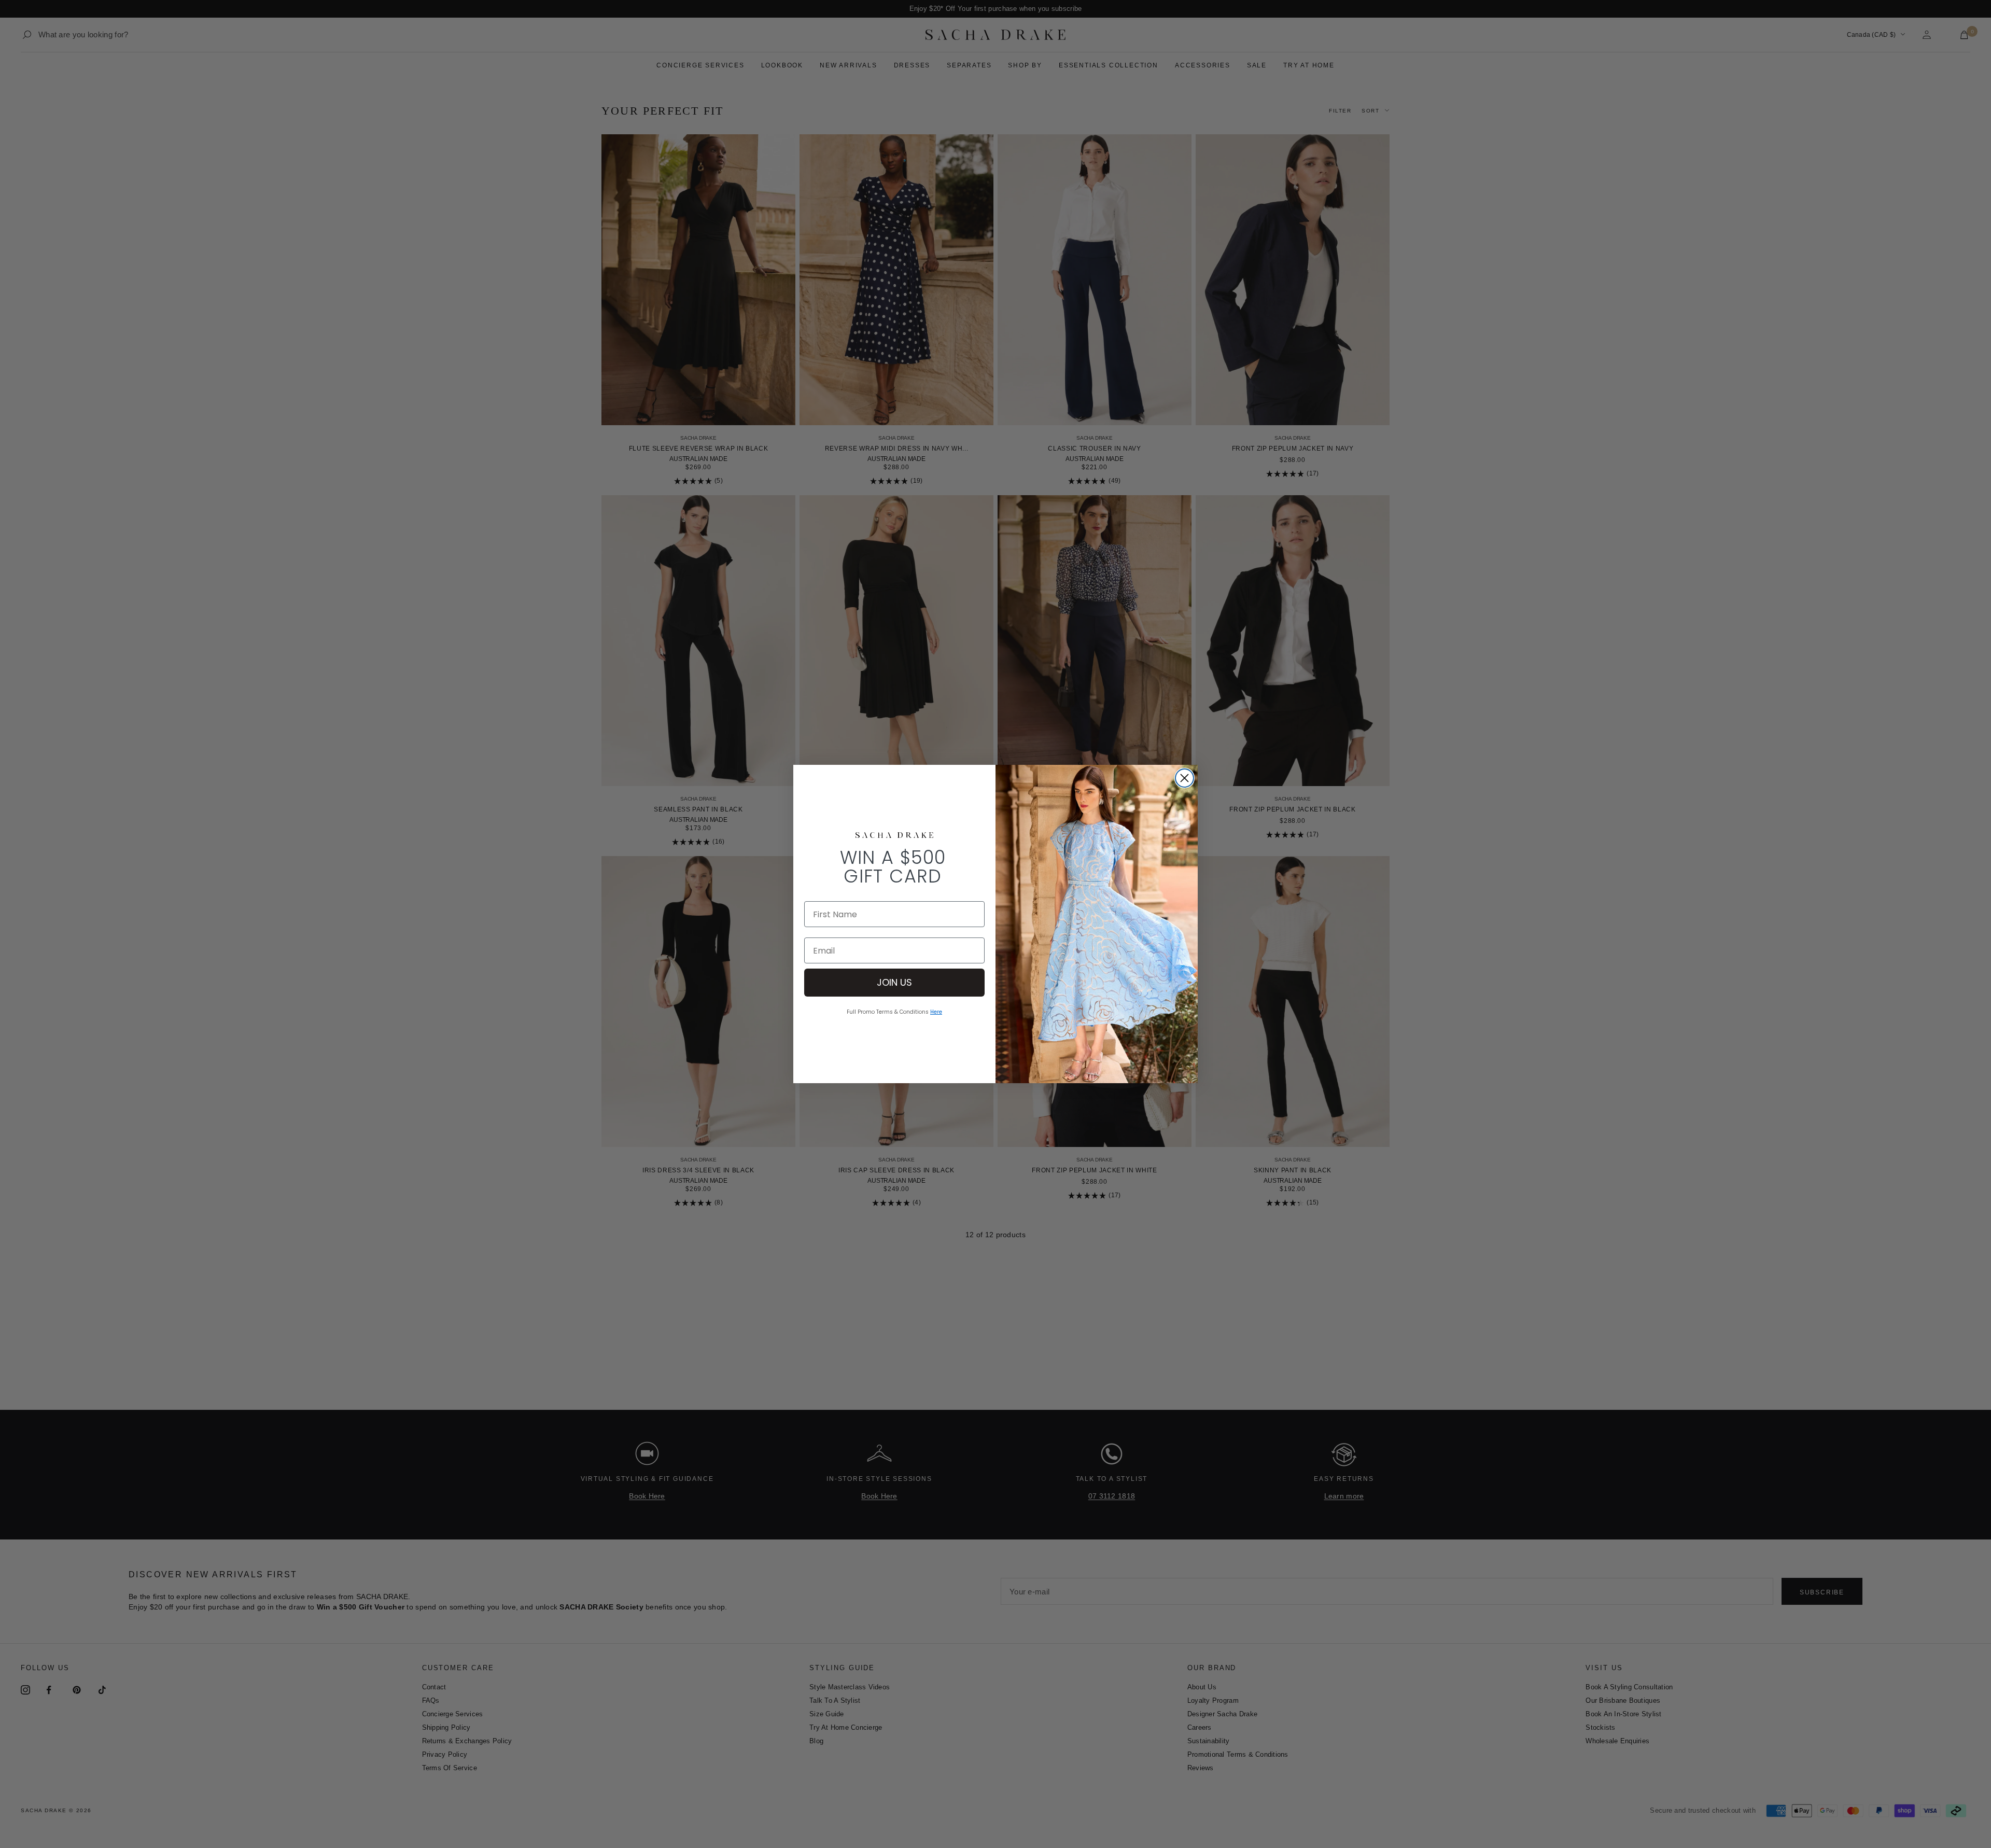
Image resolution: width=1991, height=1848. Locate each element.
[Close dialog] (1184, 778)
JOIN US (894, 982)
